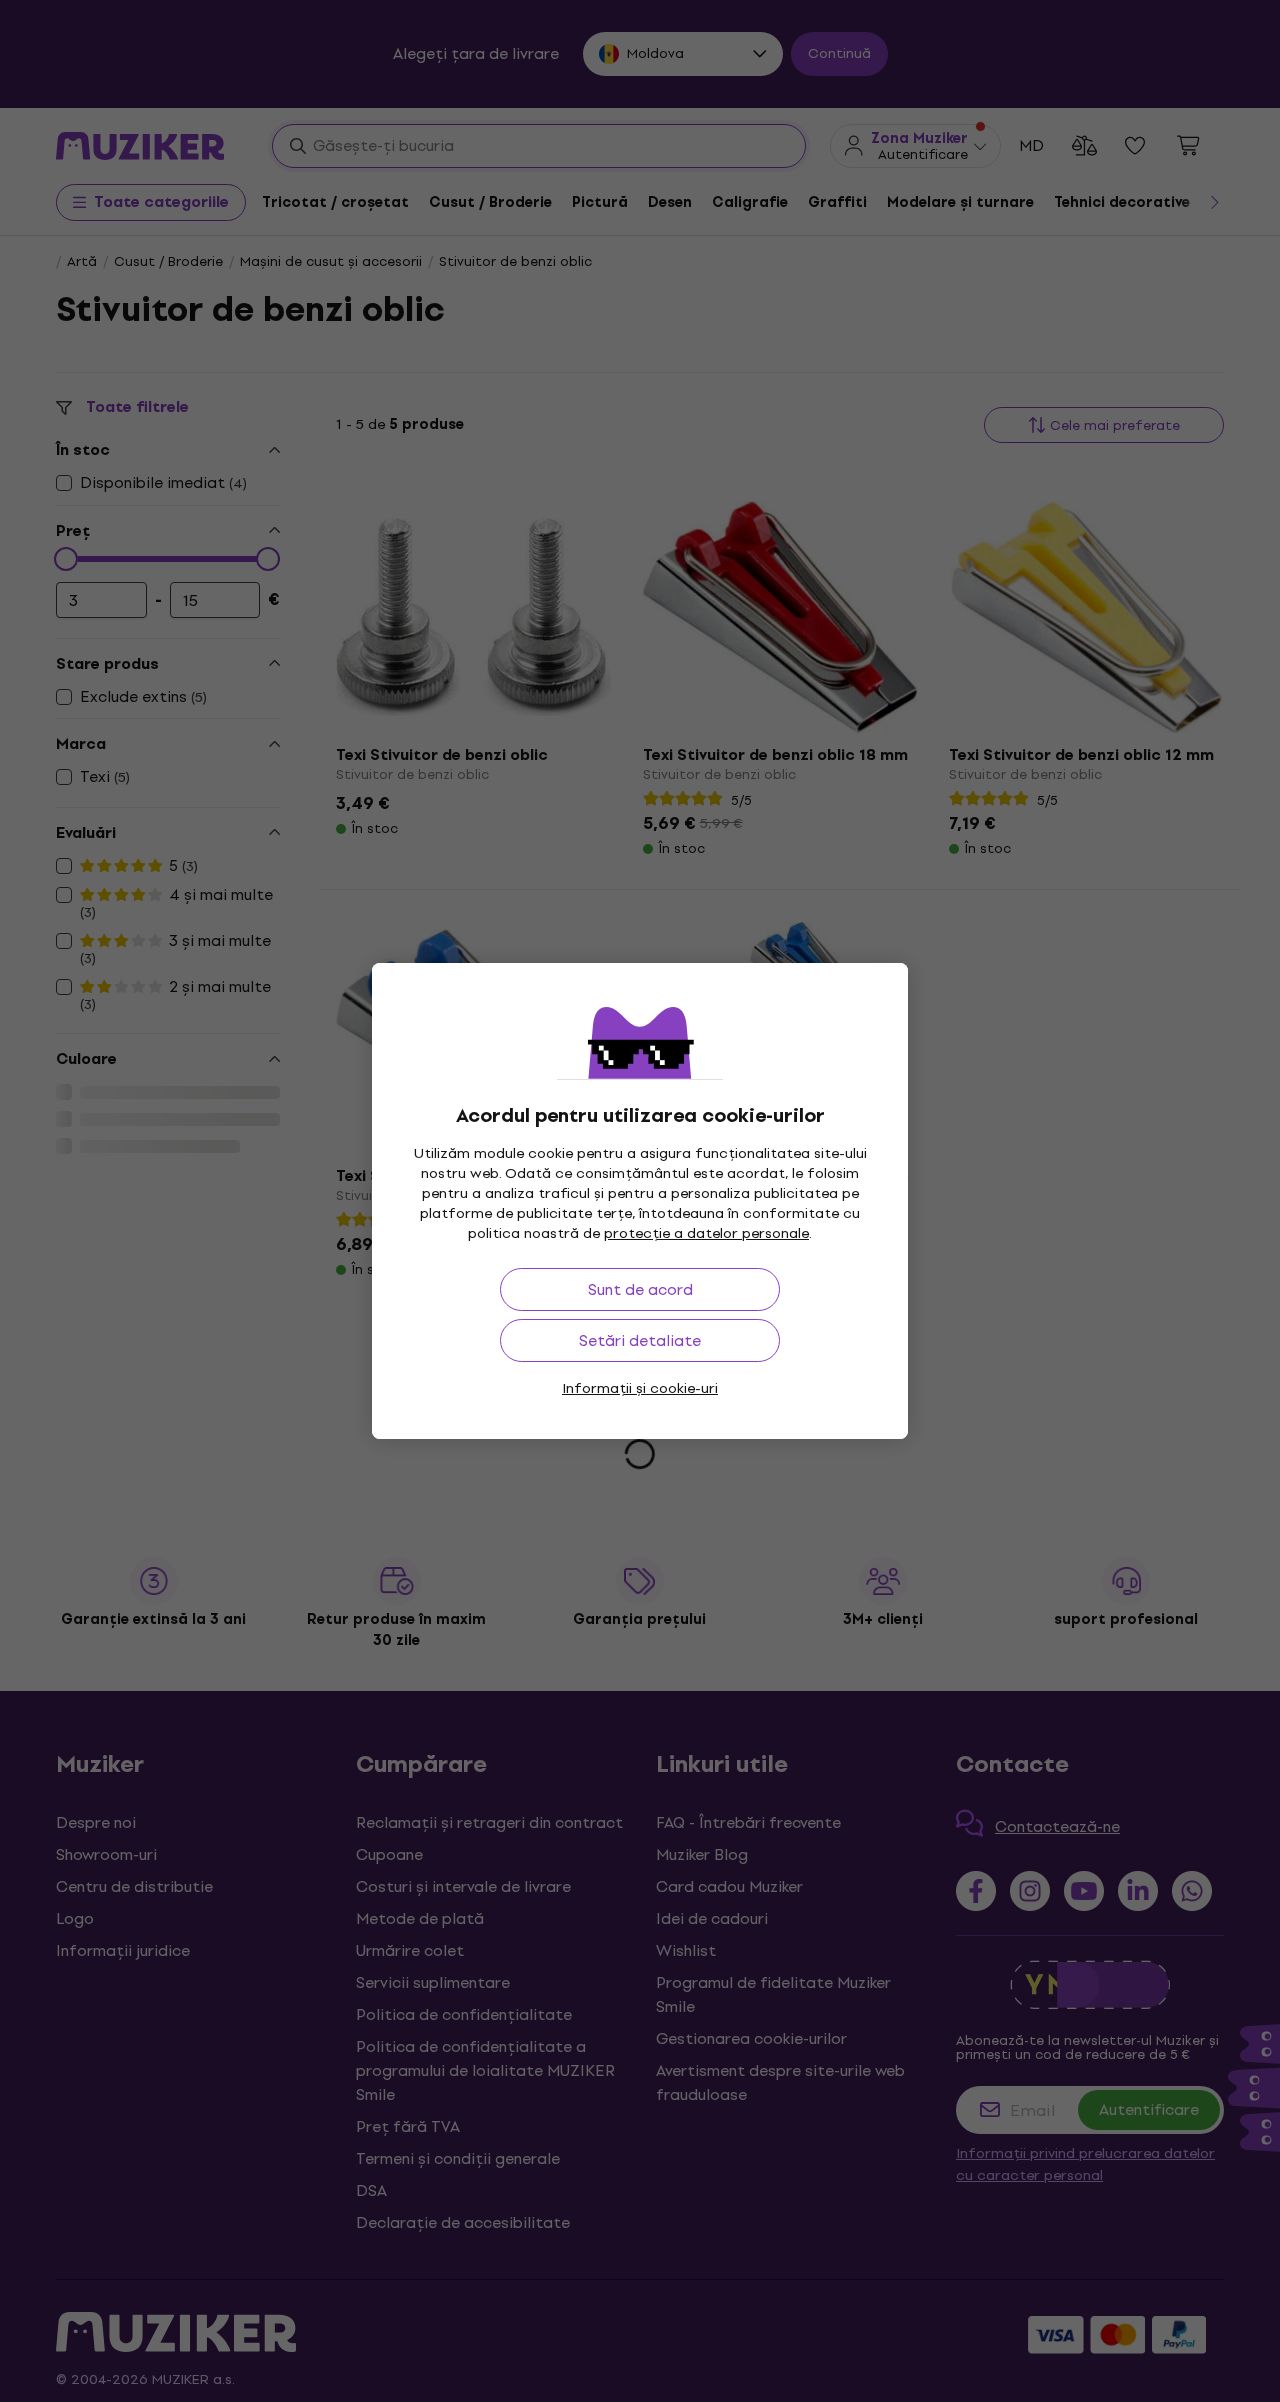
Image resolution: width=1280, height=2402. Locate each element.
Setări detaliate (640, 1340)
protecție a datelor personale (706, 1233)
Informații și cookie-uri (640, 1388)
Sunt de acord (640, 1289)
